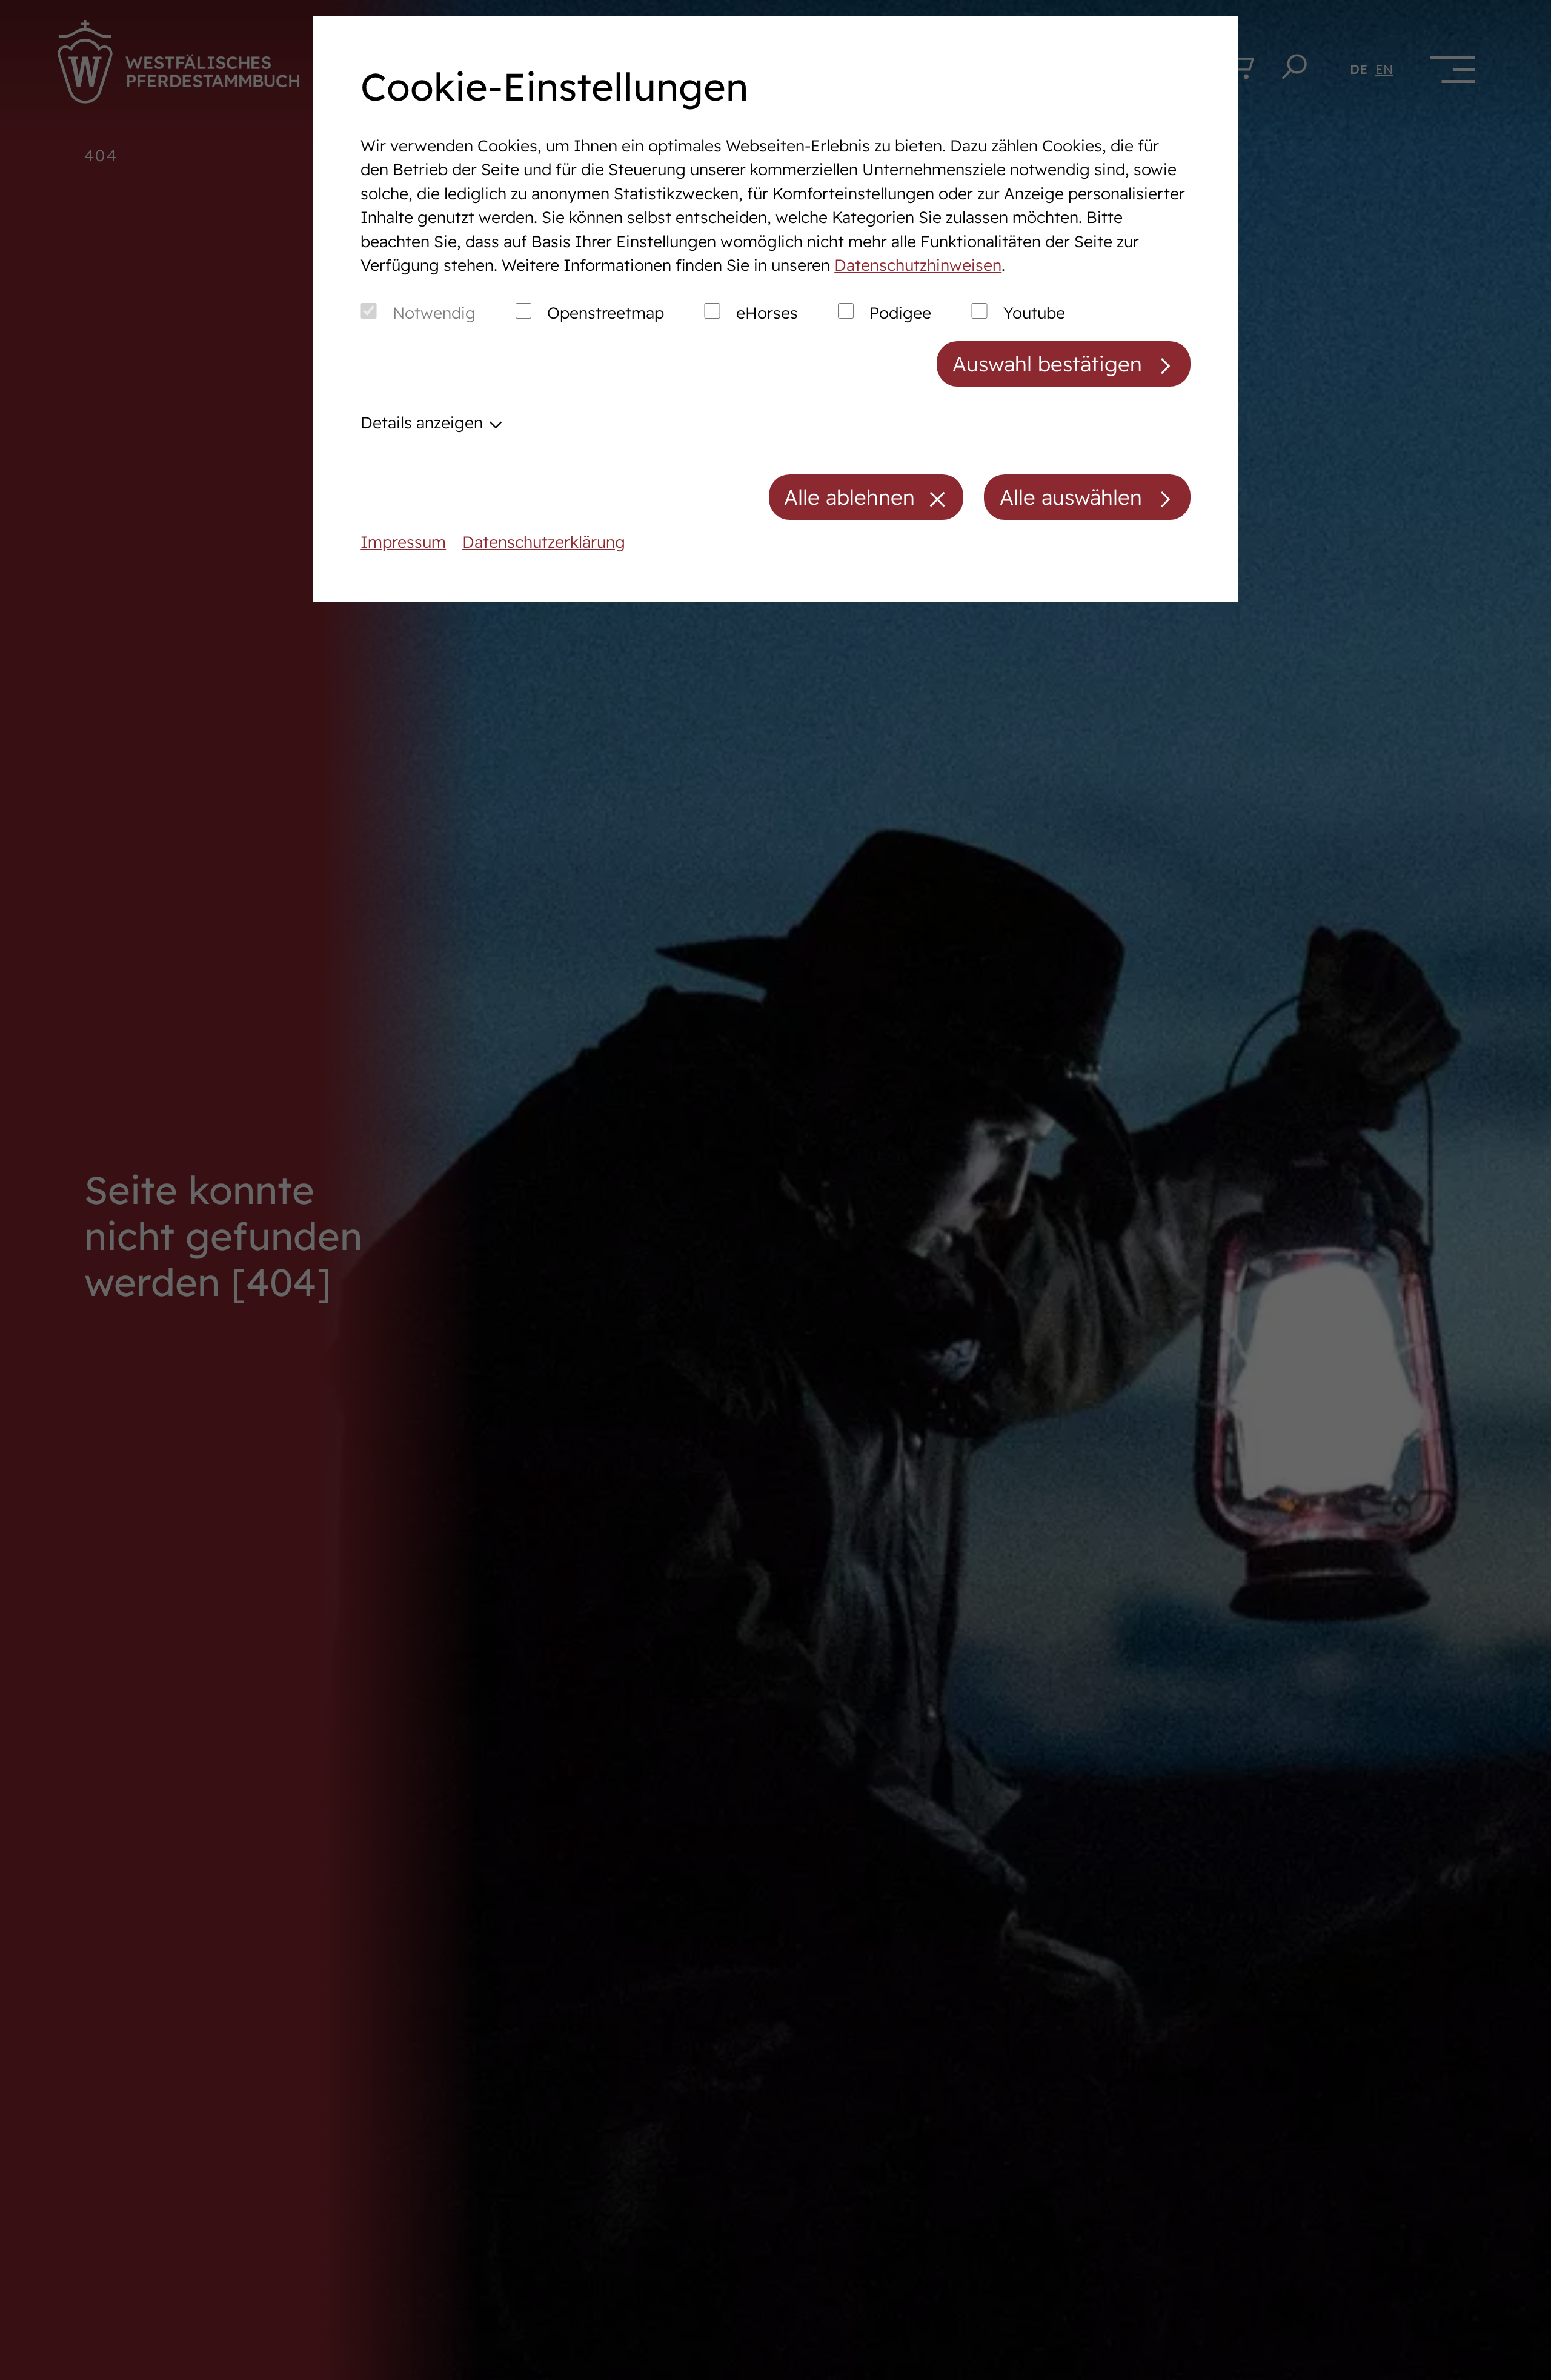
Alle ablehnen (849, 497)
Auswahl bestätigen (1047, 364)
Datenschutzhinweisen (918, 265)
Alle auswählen (1071, 497)
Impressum (403, 542)
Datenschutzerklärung (544, 542)
